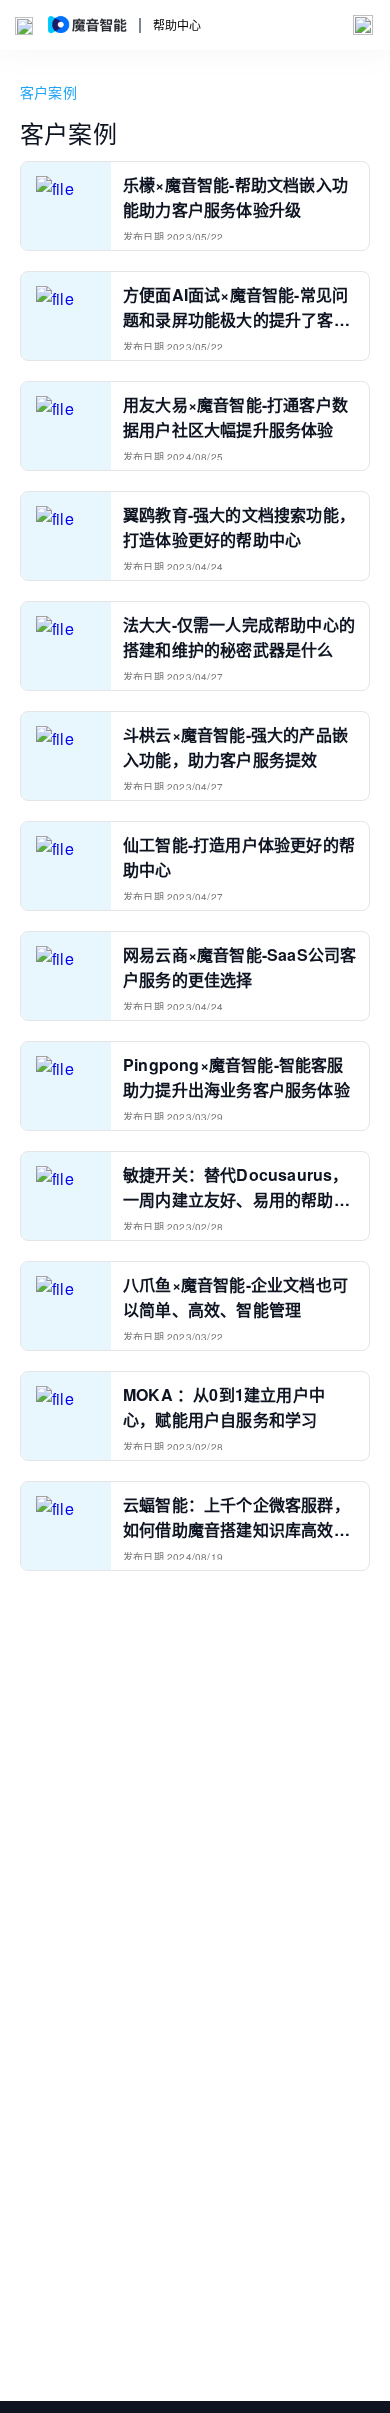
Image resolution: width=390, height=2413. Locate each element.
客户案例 (48, 92)
